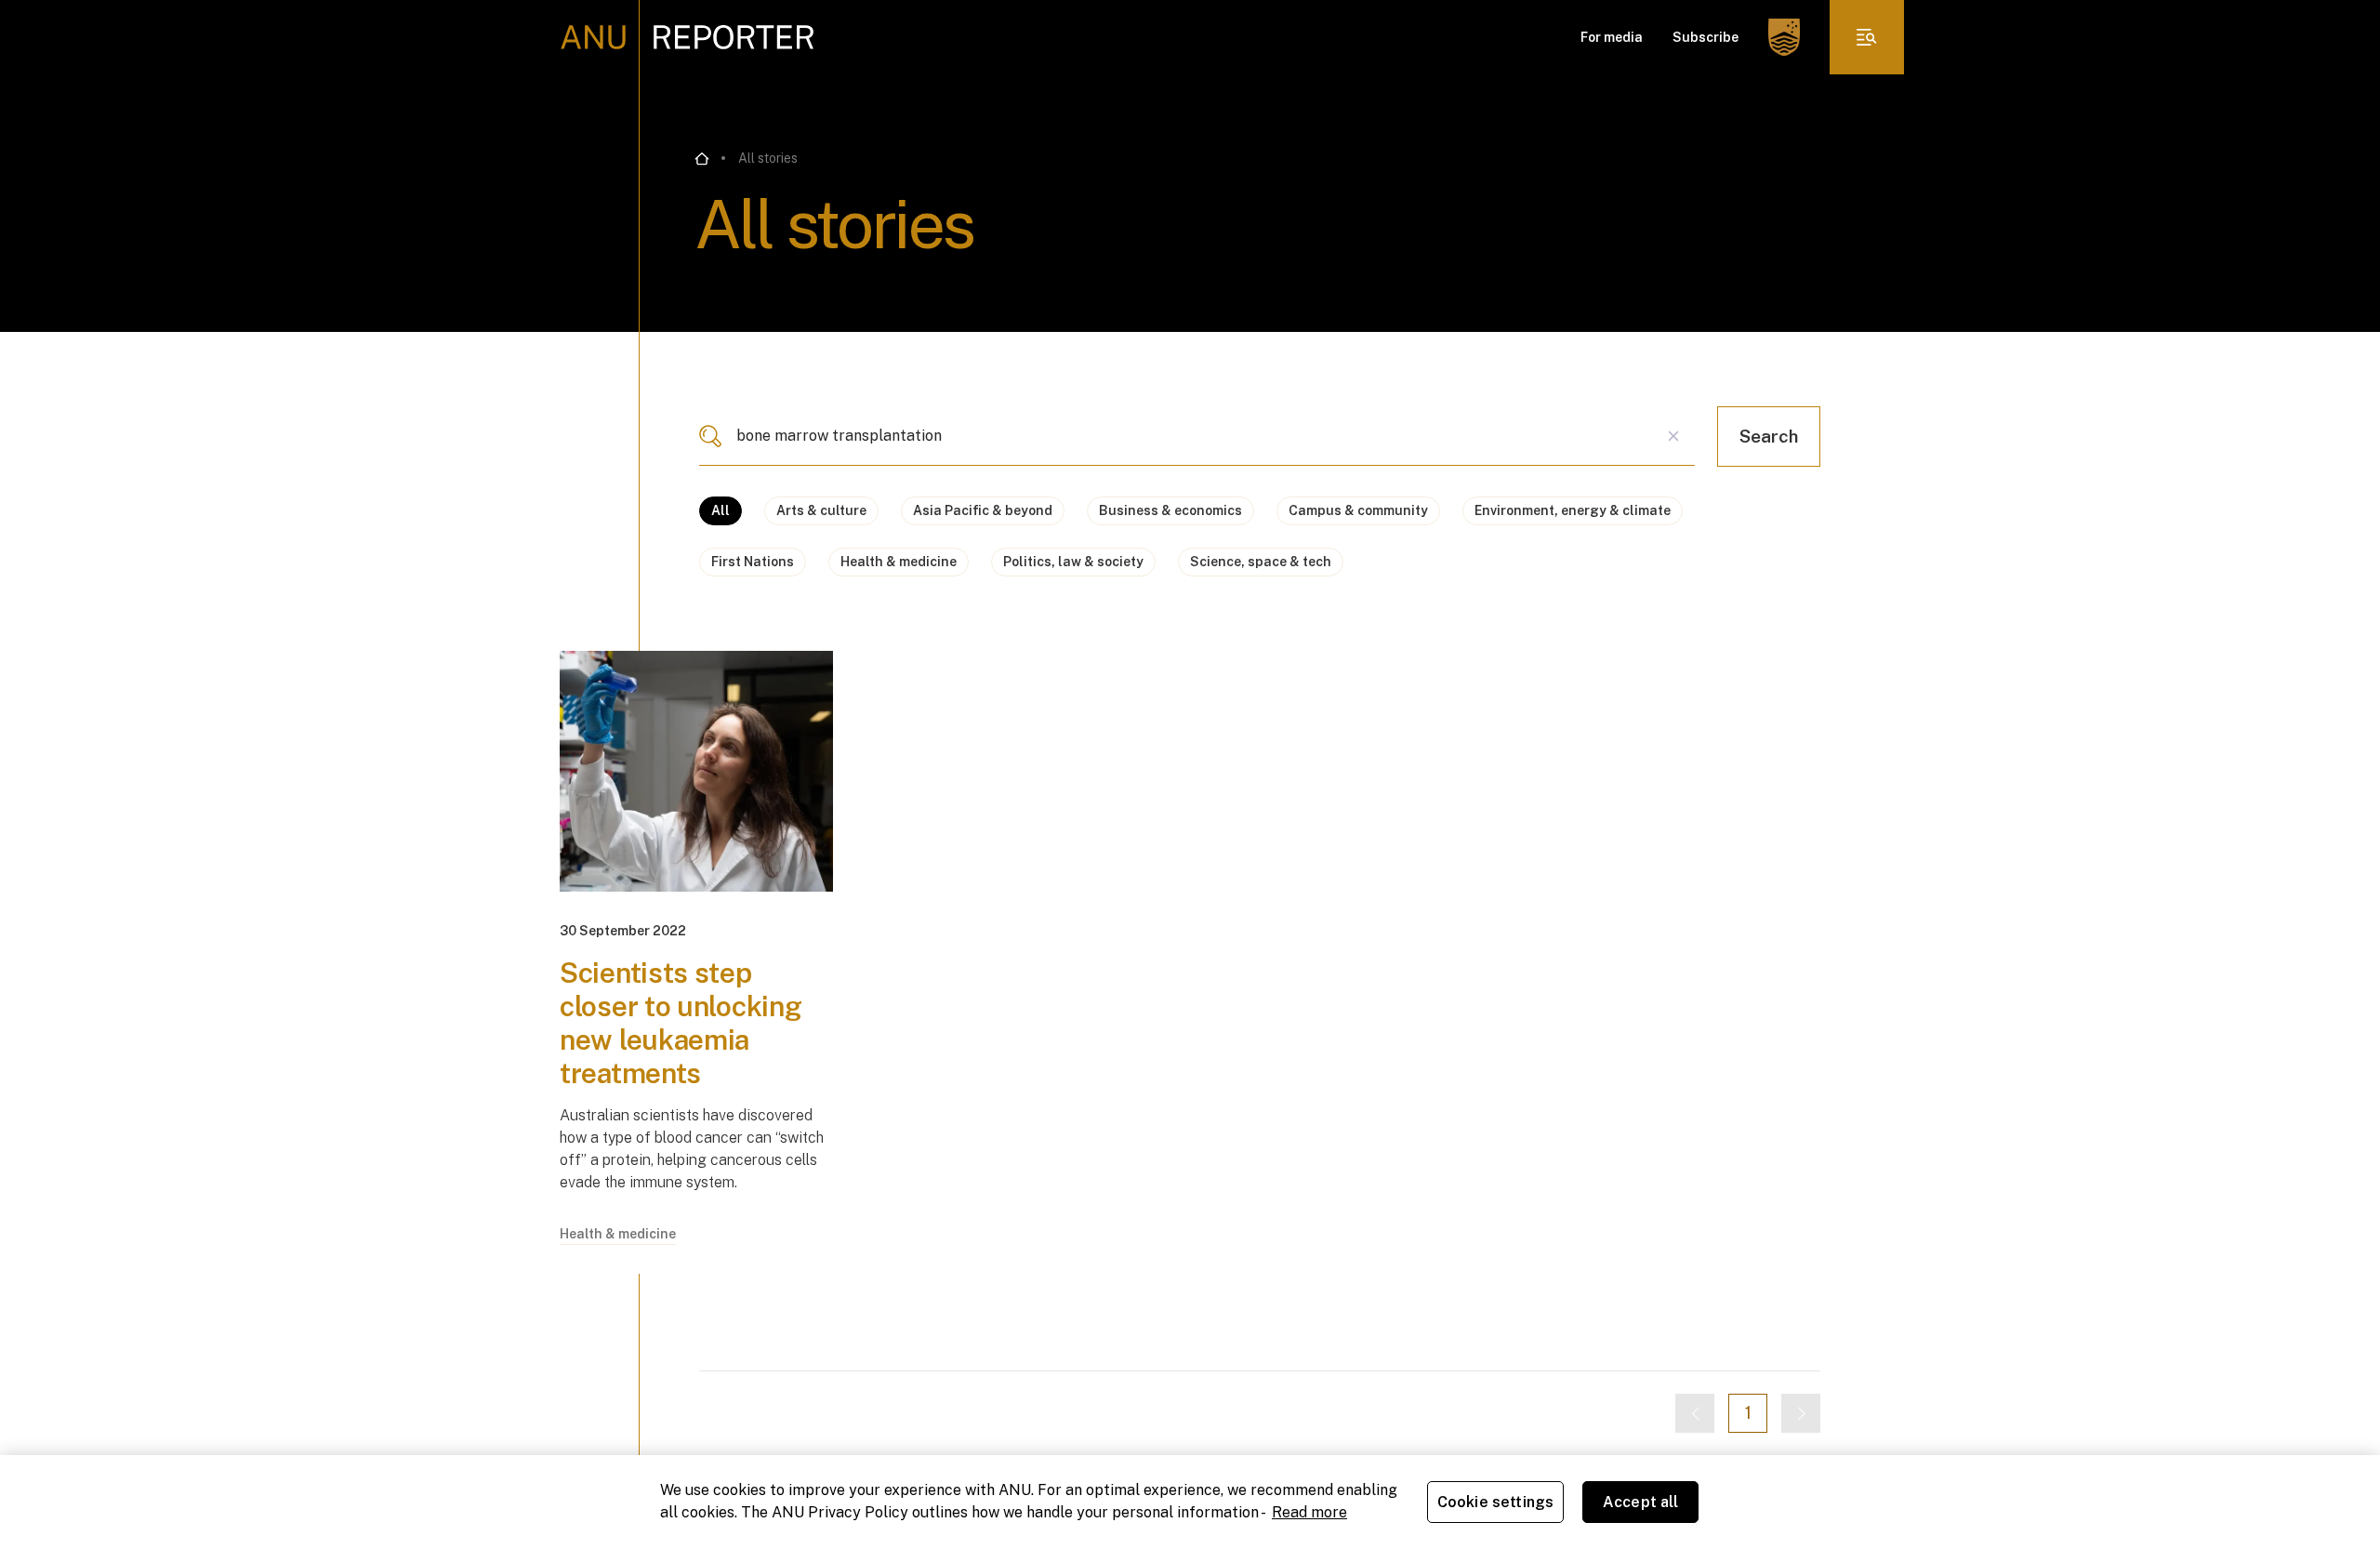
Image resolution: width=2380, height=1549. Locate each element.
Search (1769, 436)
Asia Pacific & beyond (983, 510)
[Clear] (1673, 436)
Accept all (1641, 1502)
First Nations (753, 562)
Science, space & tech (1261, 562)
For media (1612, 37)
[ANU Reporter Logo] (688, 37)
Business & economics (1170, 510)
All (721, 510)
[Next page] (1801, 1413)
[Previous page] (1695, 1413)
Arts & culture (821, 510)
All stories (768, 158)
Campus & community (1358, 510)
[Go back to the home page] (702, 159)
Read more (1309, 1512)
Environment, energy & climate (1573, 510)
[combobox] (1197, 436)
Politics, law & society (1073, 562)
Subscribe (1706, 37)
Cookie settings (1495, 1502)
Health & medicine (899, 562)
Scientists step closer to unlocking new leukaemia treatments (681, 1023)
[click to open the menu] (1867, 37)
